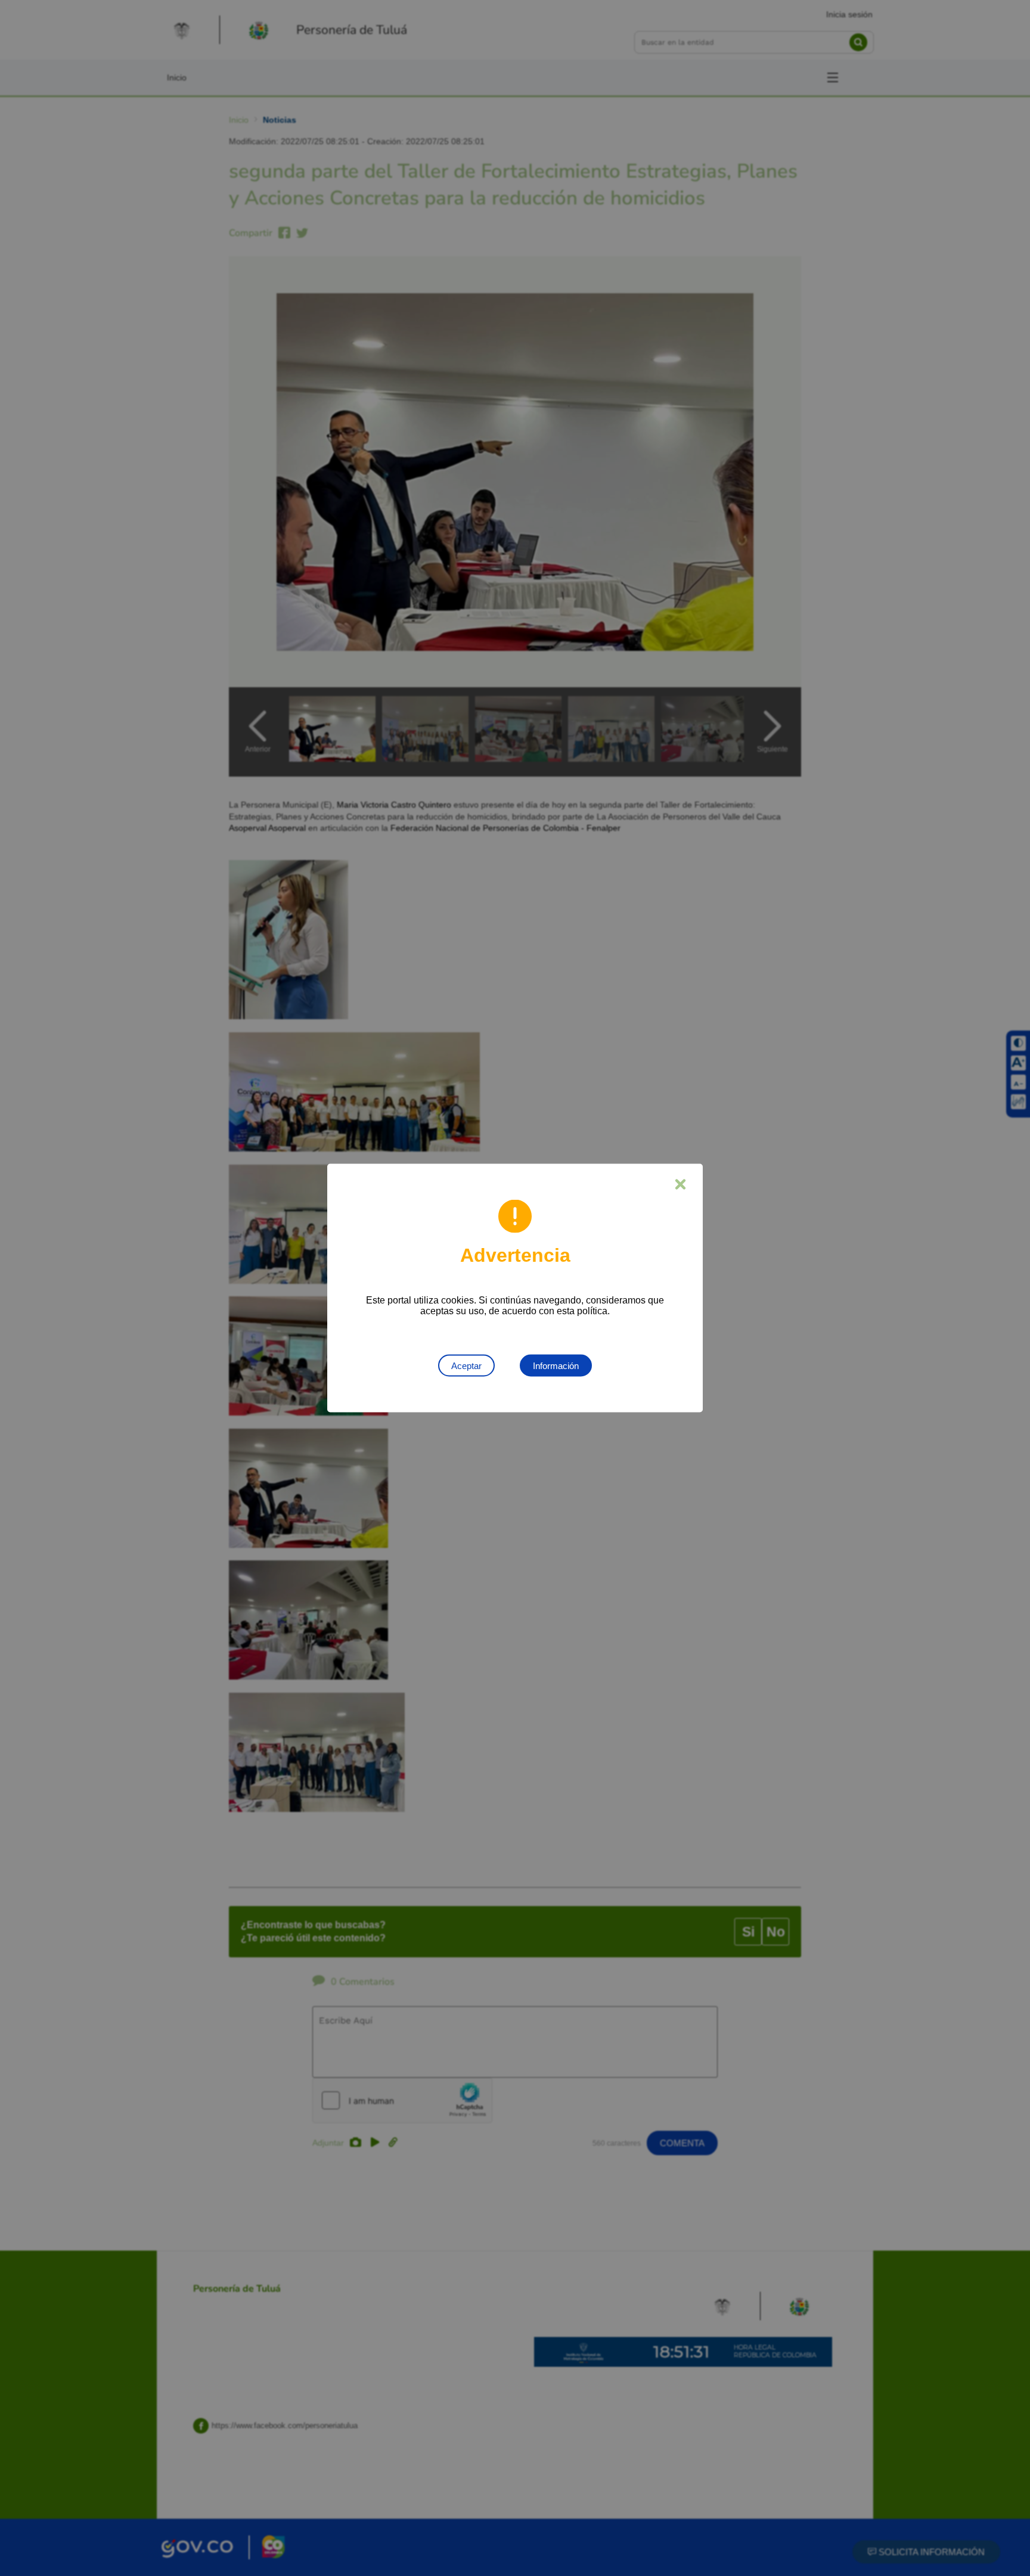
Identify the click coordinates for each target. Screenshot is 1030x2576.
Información (556, 1366)
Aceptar (466, 1366)
